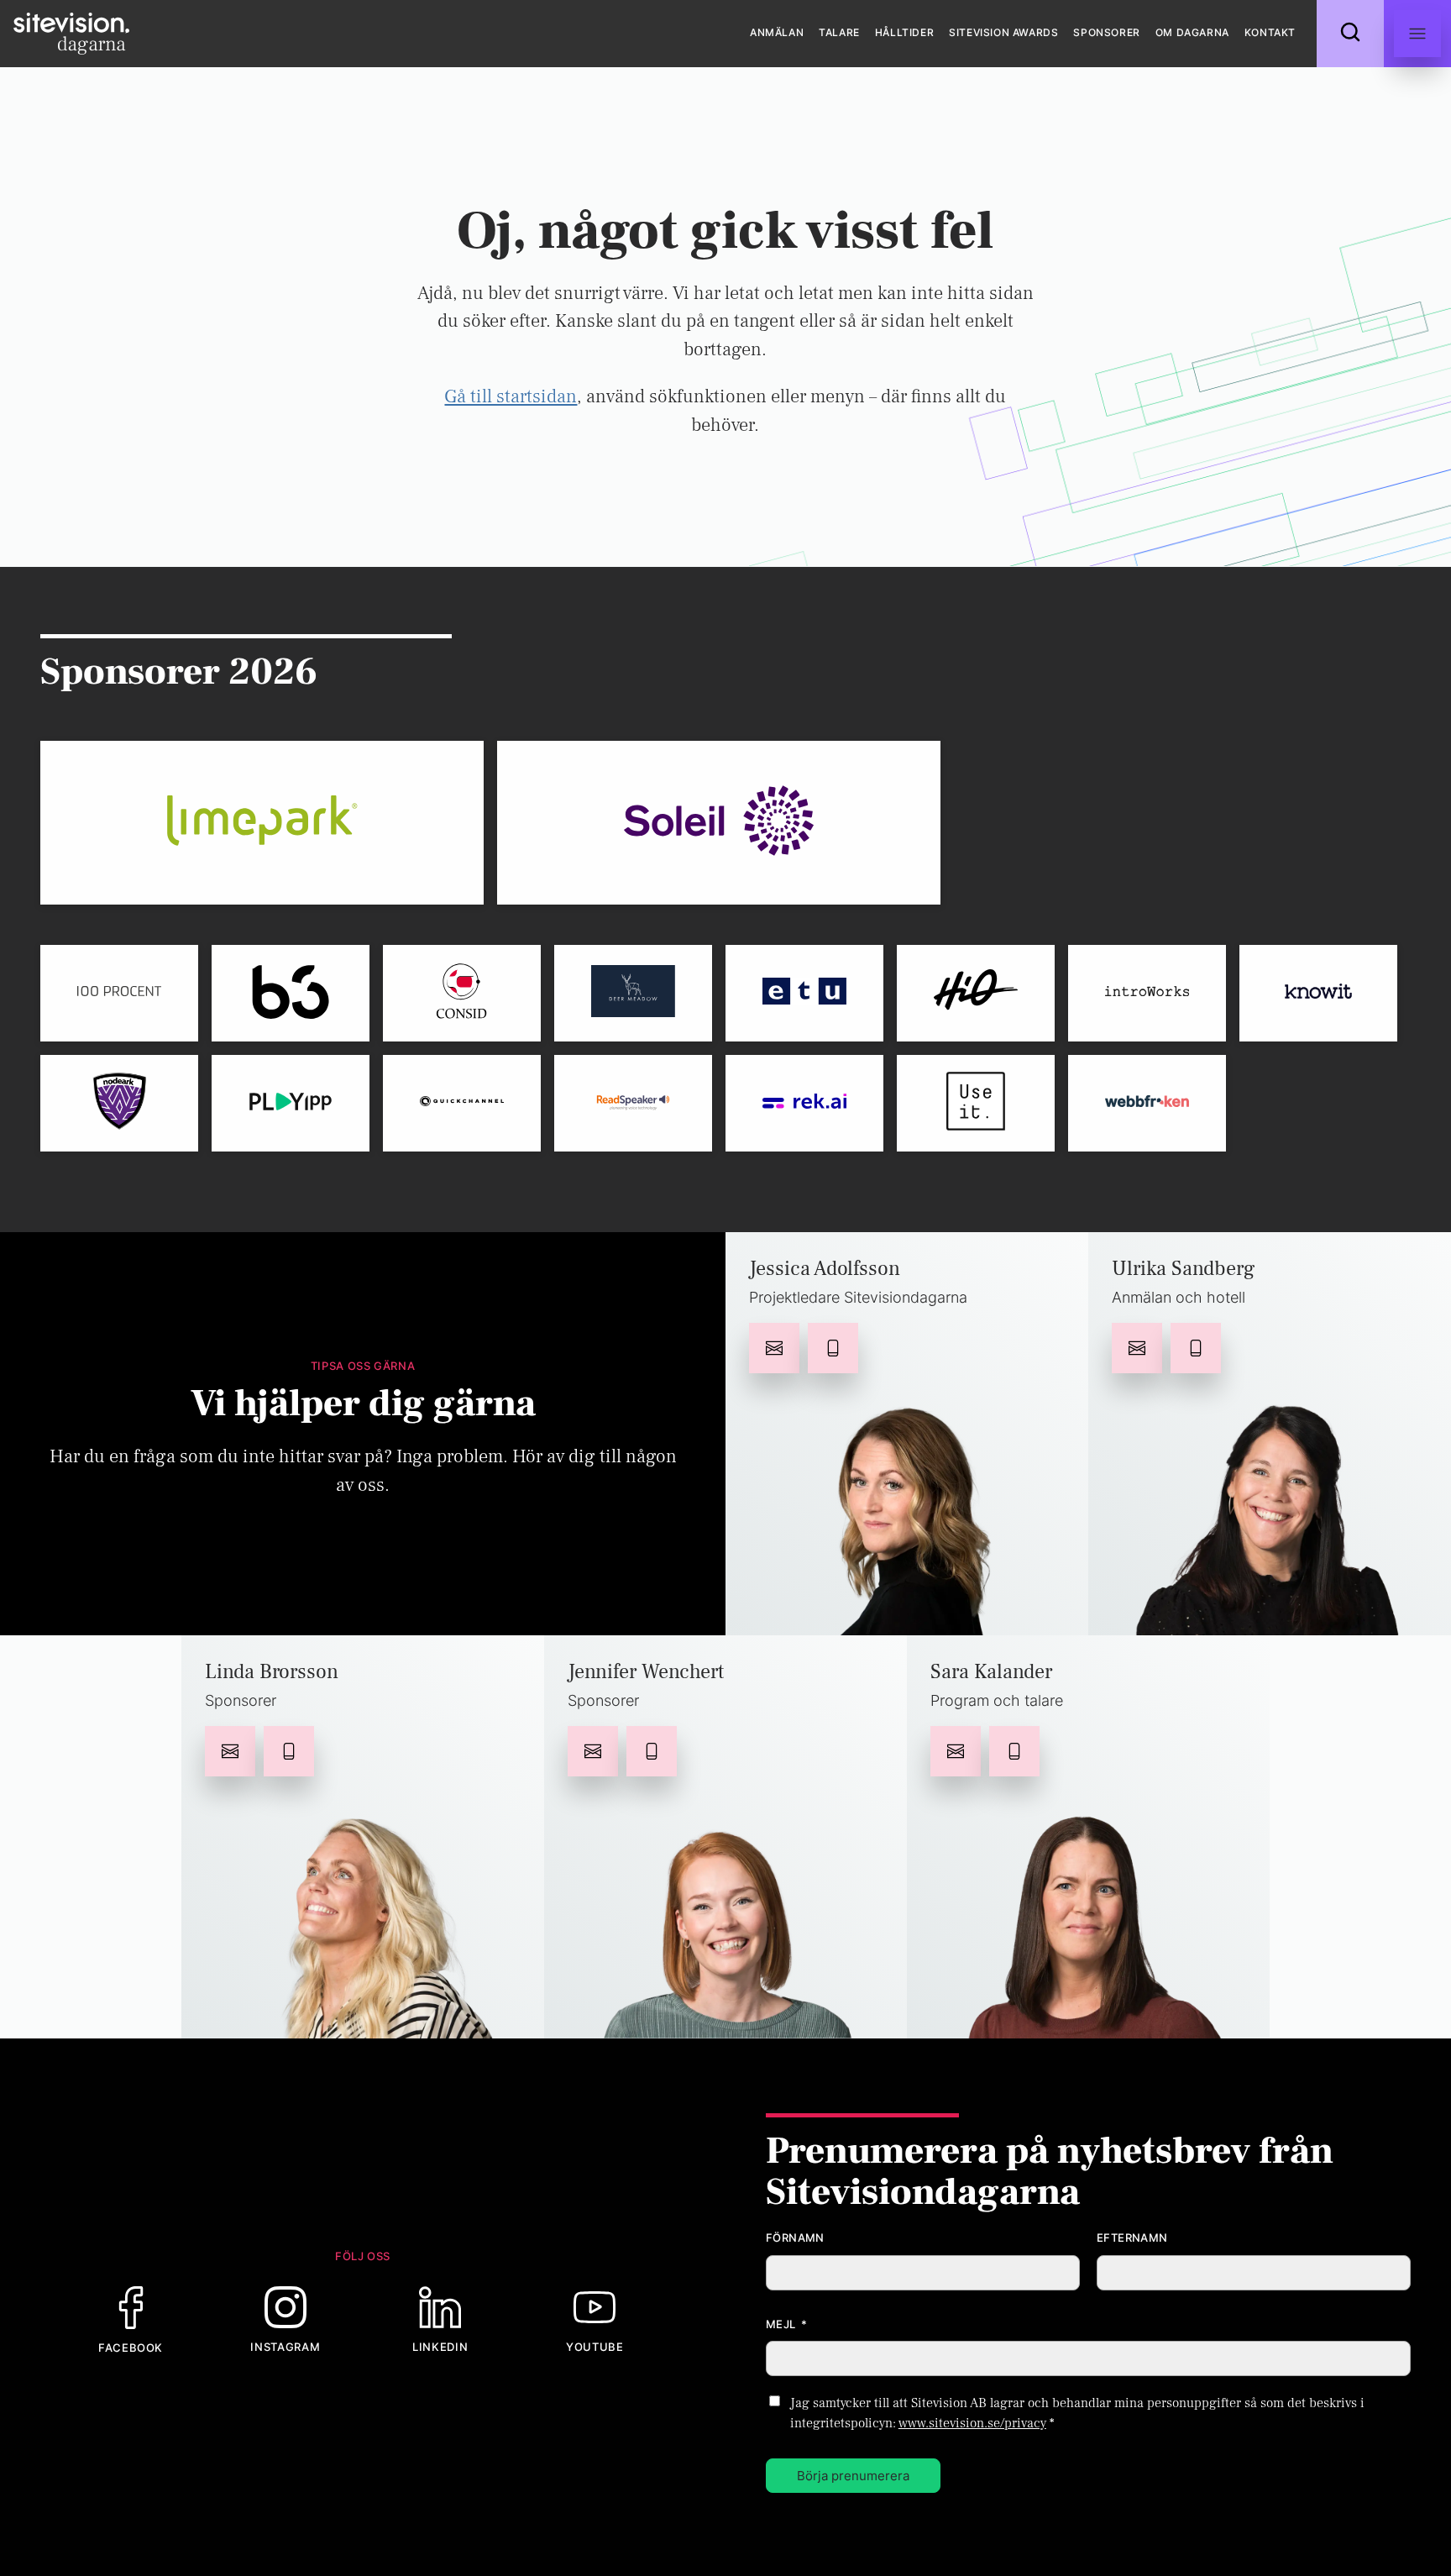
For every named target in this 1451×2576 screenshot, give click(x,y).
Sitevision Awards (1003, 32)
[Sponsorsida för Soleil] (719, 823)
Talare (839, 32)
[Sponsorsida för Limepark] (262, 823)
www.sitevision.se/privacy (972, 2423)
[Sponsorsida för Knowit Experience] (1318, 993)
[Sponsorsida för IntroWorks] (1147, 993)
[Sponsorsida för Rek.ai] (804, 1103)
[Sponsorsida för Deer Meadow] (633, 993)
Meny (1417, 34)
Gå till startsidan (511, 396)
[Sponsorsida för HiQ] (976, 993)
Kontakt (1270, 32)
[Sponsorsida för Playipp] (291, 1103)
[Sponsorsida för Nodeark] (119, 1103)
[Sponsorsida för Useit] (976, 1103)
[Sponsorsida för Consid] (462, 993)
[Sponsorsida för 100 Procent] (119, 993)
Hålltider (904, 32)
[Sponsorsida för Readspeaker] (633, 1103)
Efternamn (1132, 2238)
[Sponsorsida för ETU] (804, 993)
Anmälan (777, 32)
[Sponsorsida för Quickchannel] (462, 1103)
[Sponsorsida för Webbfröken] (1147, 1103)
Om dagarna (1192, 32)
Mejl (787, 2324)
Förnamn (795, 2238)
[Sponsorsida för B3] (291, 993)
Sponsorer (1106, 32)
